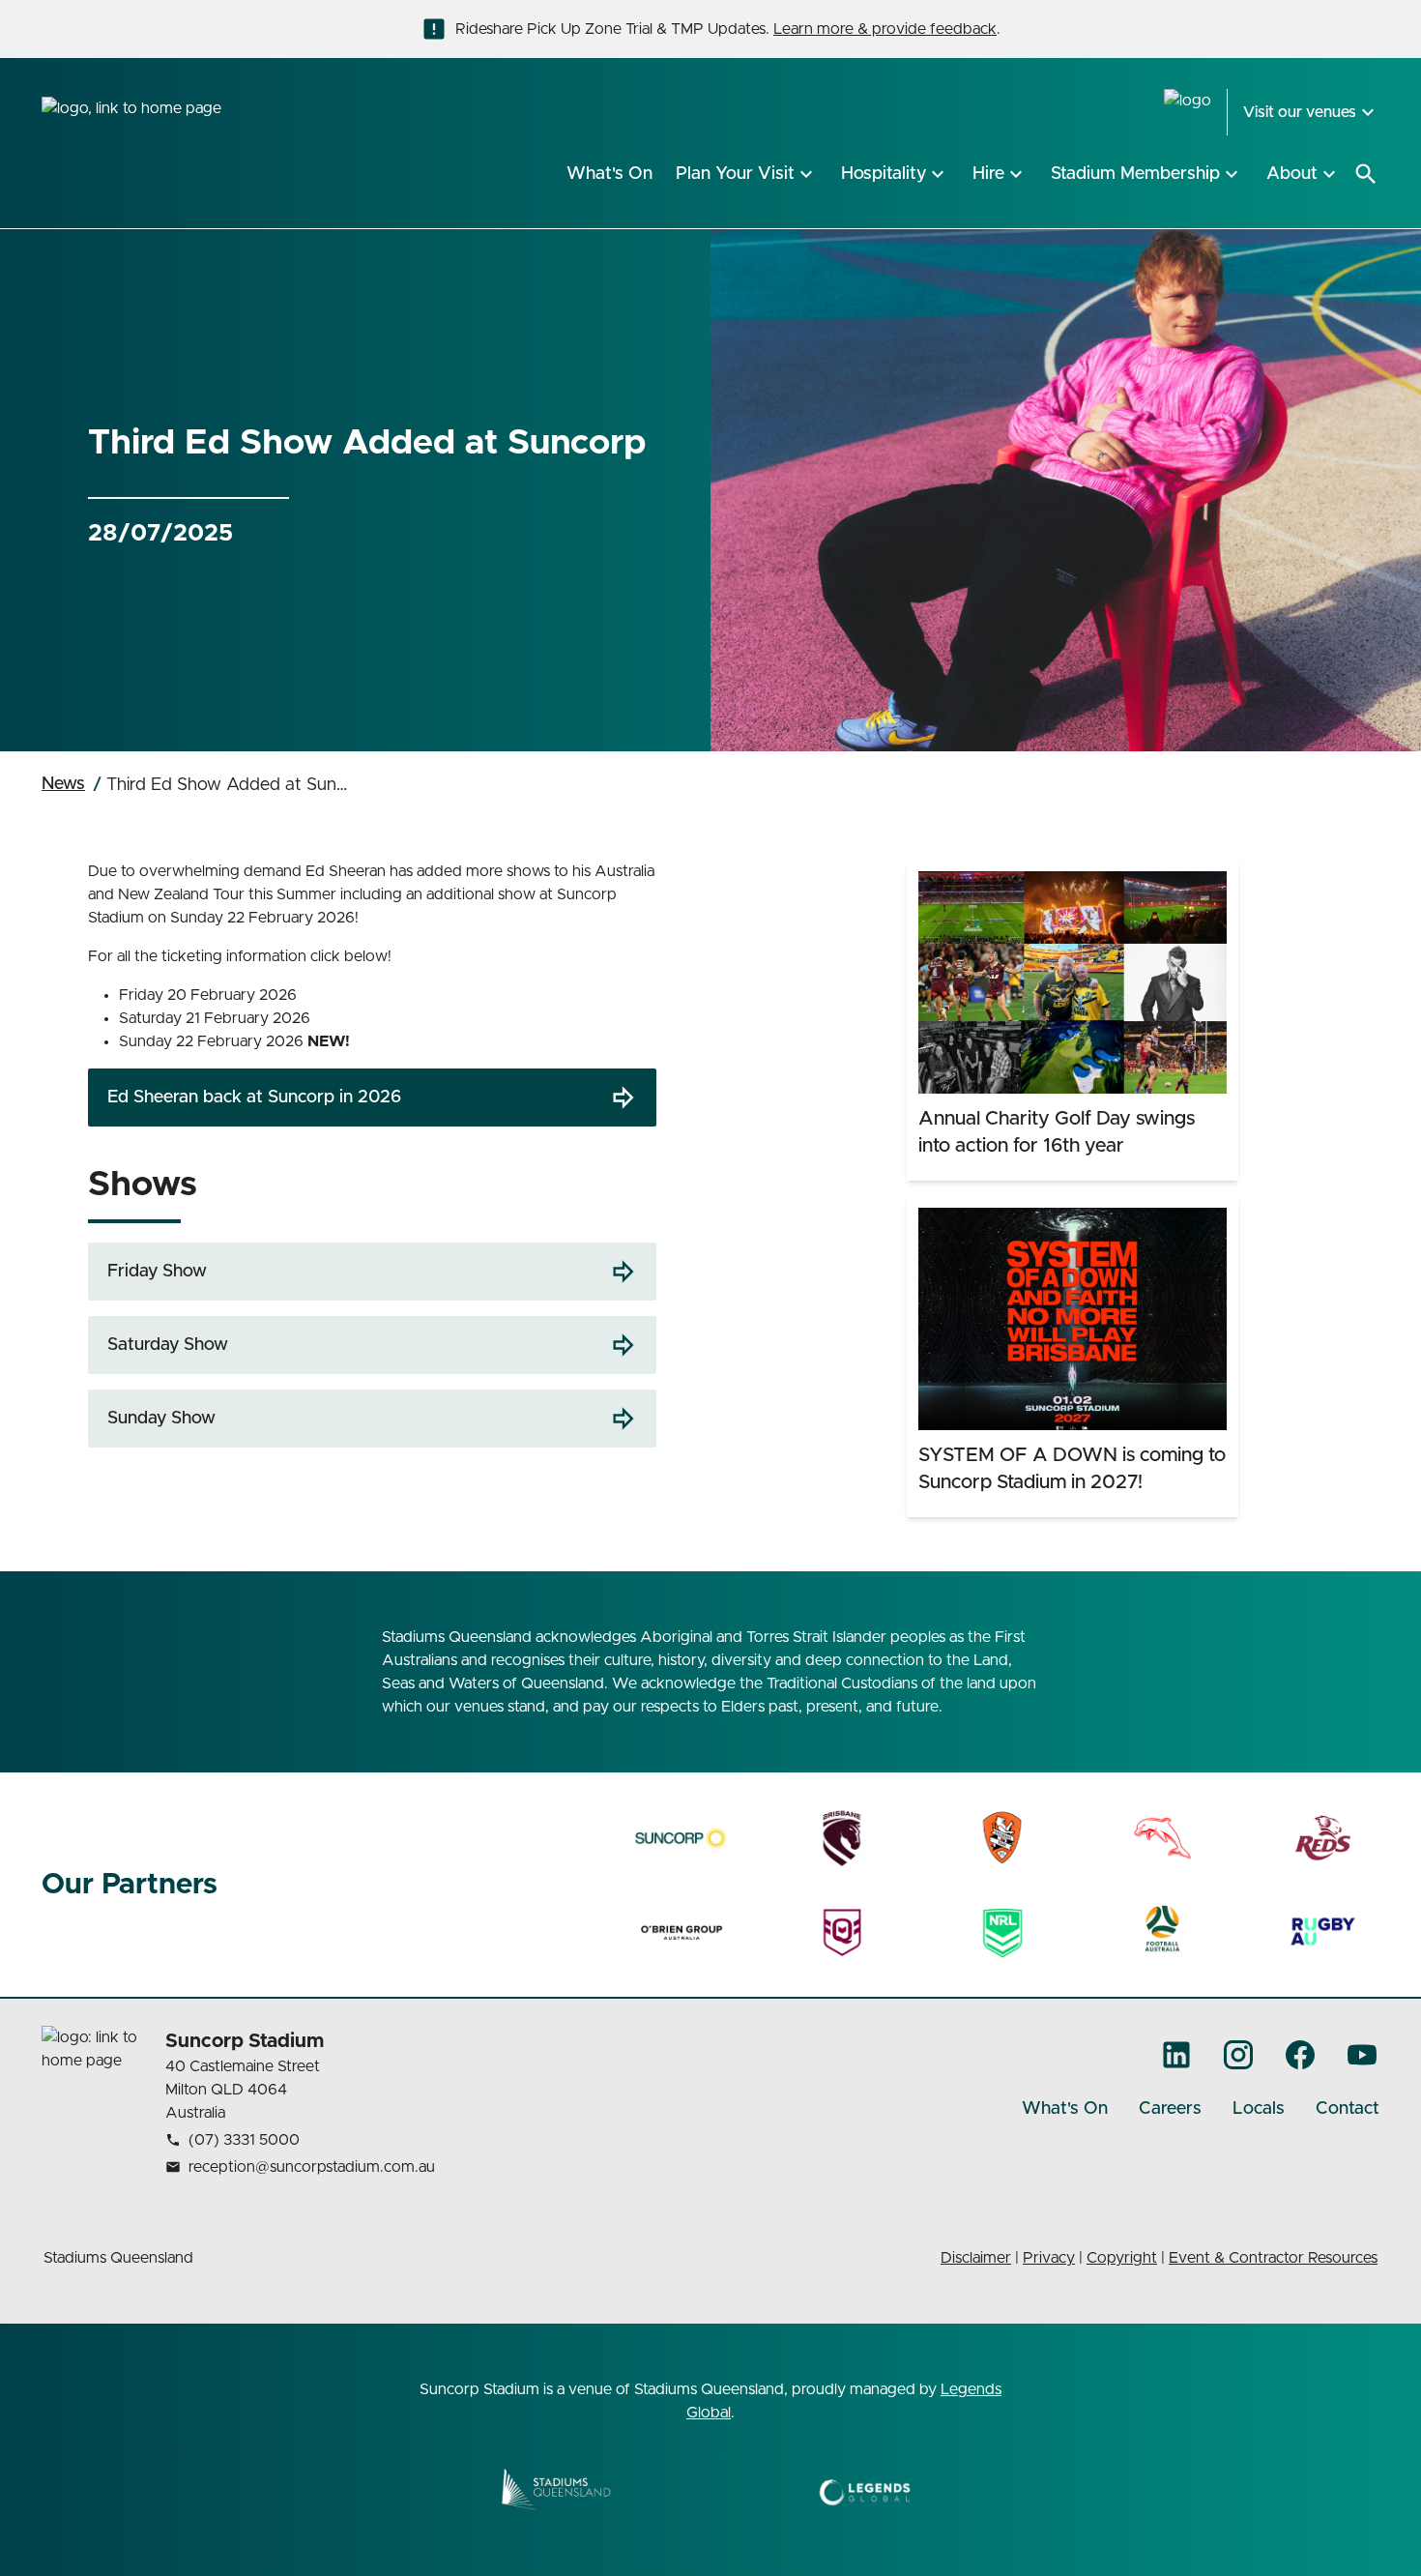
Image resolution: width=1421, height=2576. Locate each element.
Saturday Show (168, 1345)
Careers (1170, 2109)
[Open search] (1366, 174)
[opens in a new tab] (682, 1838)
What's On (1065, 2109)
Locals (1259, 2109)
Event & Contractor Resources (1273, 2258)
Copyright (1122, 2258)
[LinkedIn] (1176, 2055)
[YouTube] (1362, 2055)
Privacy (1049, 2258)
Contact (1348, 2109)
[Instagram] (1238, 2055)
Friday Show (157, 1272)
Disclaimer (976, 2258)
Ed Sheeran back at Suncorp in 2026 (254, 1098)
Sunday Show (161, 1419)
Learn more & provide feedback (885, 29)
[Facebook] (1300, 2055)
